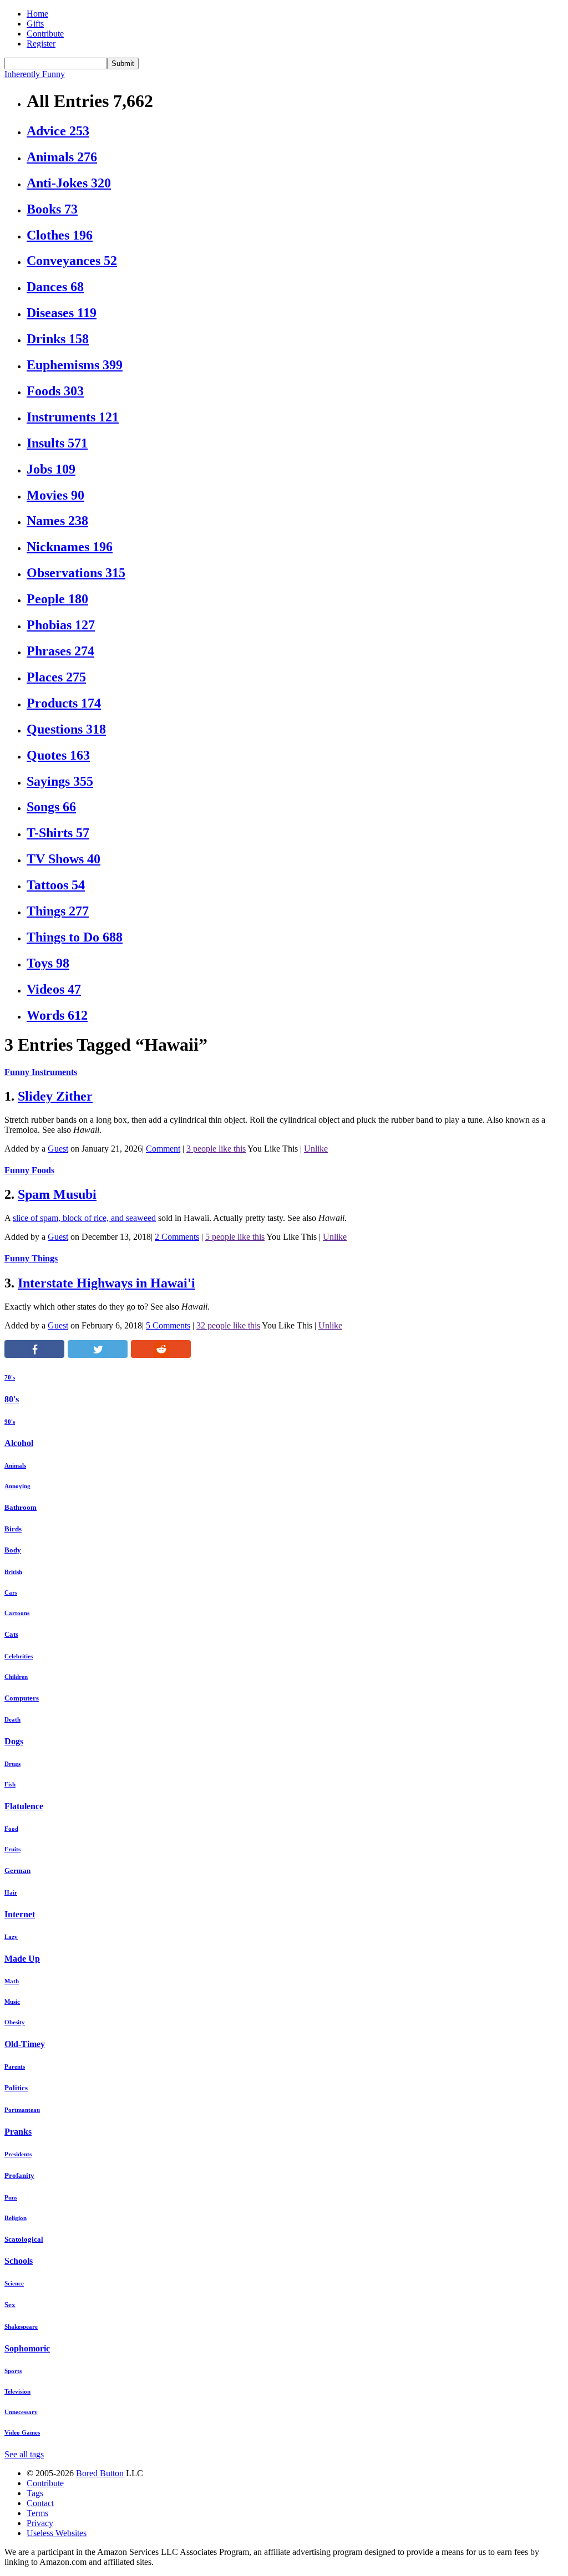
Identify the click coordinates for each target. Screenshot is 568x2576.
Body (13, 1550)
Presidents (18, 2154)
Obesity (15, 2022)
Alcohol (19, 1443)
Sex (10, 2305)
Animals (15, 1465)
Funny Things (31, 1258)
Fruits (12, 1849)
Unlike (316, 1149)
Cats (11, 1634)
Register (41, 44)
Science (14, 2283)
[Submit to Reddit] (161, 1355)
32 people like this (228, 1325)
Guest (58, 1149)
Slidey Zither (55, 1096)
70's (10, 1377)
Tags (35, 2493)
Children (16, 1677)
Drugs (12, 1764)
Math (12, 1981)
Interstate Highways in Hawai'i (106, 1283)
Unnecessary (21, 2412)
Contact (40, 2503)
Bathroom (21, 1507)
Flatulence (24, 1806)
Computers (22, 1698)
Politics (16, 2088)
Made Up (22, 1959)
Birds (13, 1529)
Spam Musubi (57, 1194)
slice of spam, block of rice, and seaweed (84, 1218)
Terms (37, 2513)
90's (10, 1422)
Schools (19, 2261)
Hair (11, 1892)
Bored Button (100, 2473)
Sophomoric (27, 2348)
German (17, 1870)
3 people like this (216, 1149)
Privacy (40, 2523)
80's (12, 1399)
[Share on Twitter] (98, 1355)
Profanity (19, 2175)
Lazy (11, 1937)
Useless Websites (57, 2533)
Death (12, 1719)
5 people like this (235, 1237)
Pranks (18, 2132)
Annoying (17, 1486)
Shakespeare (21, 2326)
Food (11, 1829)
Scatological (24, 2239)
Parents (15, 2066)
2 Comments (177, 1237)
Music (12, 2002)
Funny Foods (29, 1170)
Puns (11, 2197)
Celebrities (19, 1656)
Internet (20, 1914)
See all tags (24, 2454)
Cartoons (17, 1613)
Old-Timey (25, 2044)
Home (37, 14)
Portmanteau (22, 2110)
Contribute (45, 34)
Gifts (35, 24)
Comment (163, 1149)
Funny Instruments (41, 1072)
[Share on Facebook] (34, 1355)
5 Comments (168, 1325)
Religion (16, 2218)
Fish (10, 1784)
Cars (11, 1592)
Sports (13, 2371)
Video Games (22, 2432)
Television (17, 2391)
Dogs (14, 1741)
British (13, 1572)
